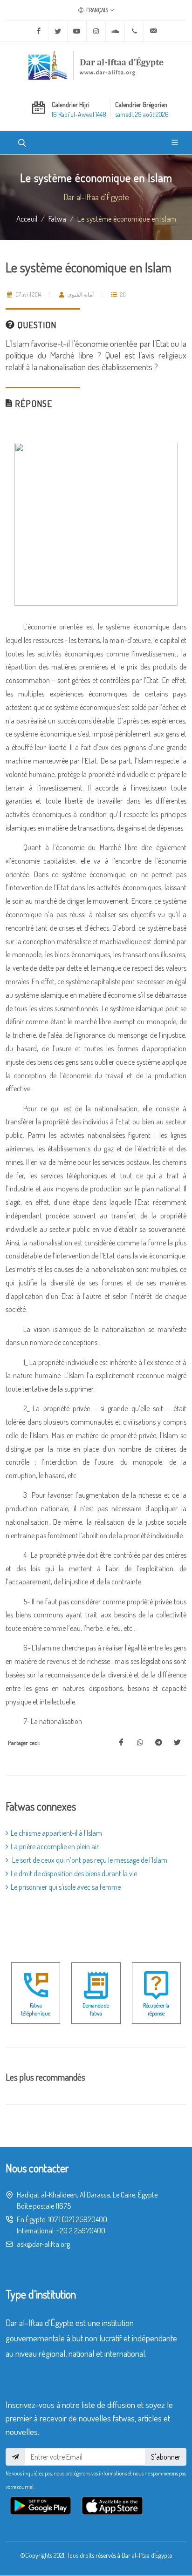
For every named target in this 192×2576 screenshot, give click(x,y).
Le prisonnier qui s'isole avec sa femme (66, 1887)
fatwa (57, 218)
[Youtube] (77, 31)
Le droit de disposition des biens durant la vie (74, 1873)
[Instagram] (96, 31)
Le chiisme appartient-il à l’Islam (56, 1833)
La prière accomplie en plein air (55, 1846)
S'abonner (166, 2457)
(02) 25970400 (85, 2219)
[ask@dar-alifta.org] (153, 31)
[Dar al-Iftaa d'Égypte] (96, 65)
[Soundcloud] (115, 31)
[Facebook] (39, 31)
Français (97, 10)
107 (53, 2219)
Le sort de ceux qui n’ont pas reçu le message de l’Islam (89, 1860)
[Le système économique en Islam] (121, 1743)
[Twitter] (58, 31)
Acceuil (27, 218)
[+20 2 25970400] (134, 31)
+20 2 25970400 (81, 2231)
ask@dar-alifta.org (43, 2244)
